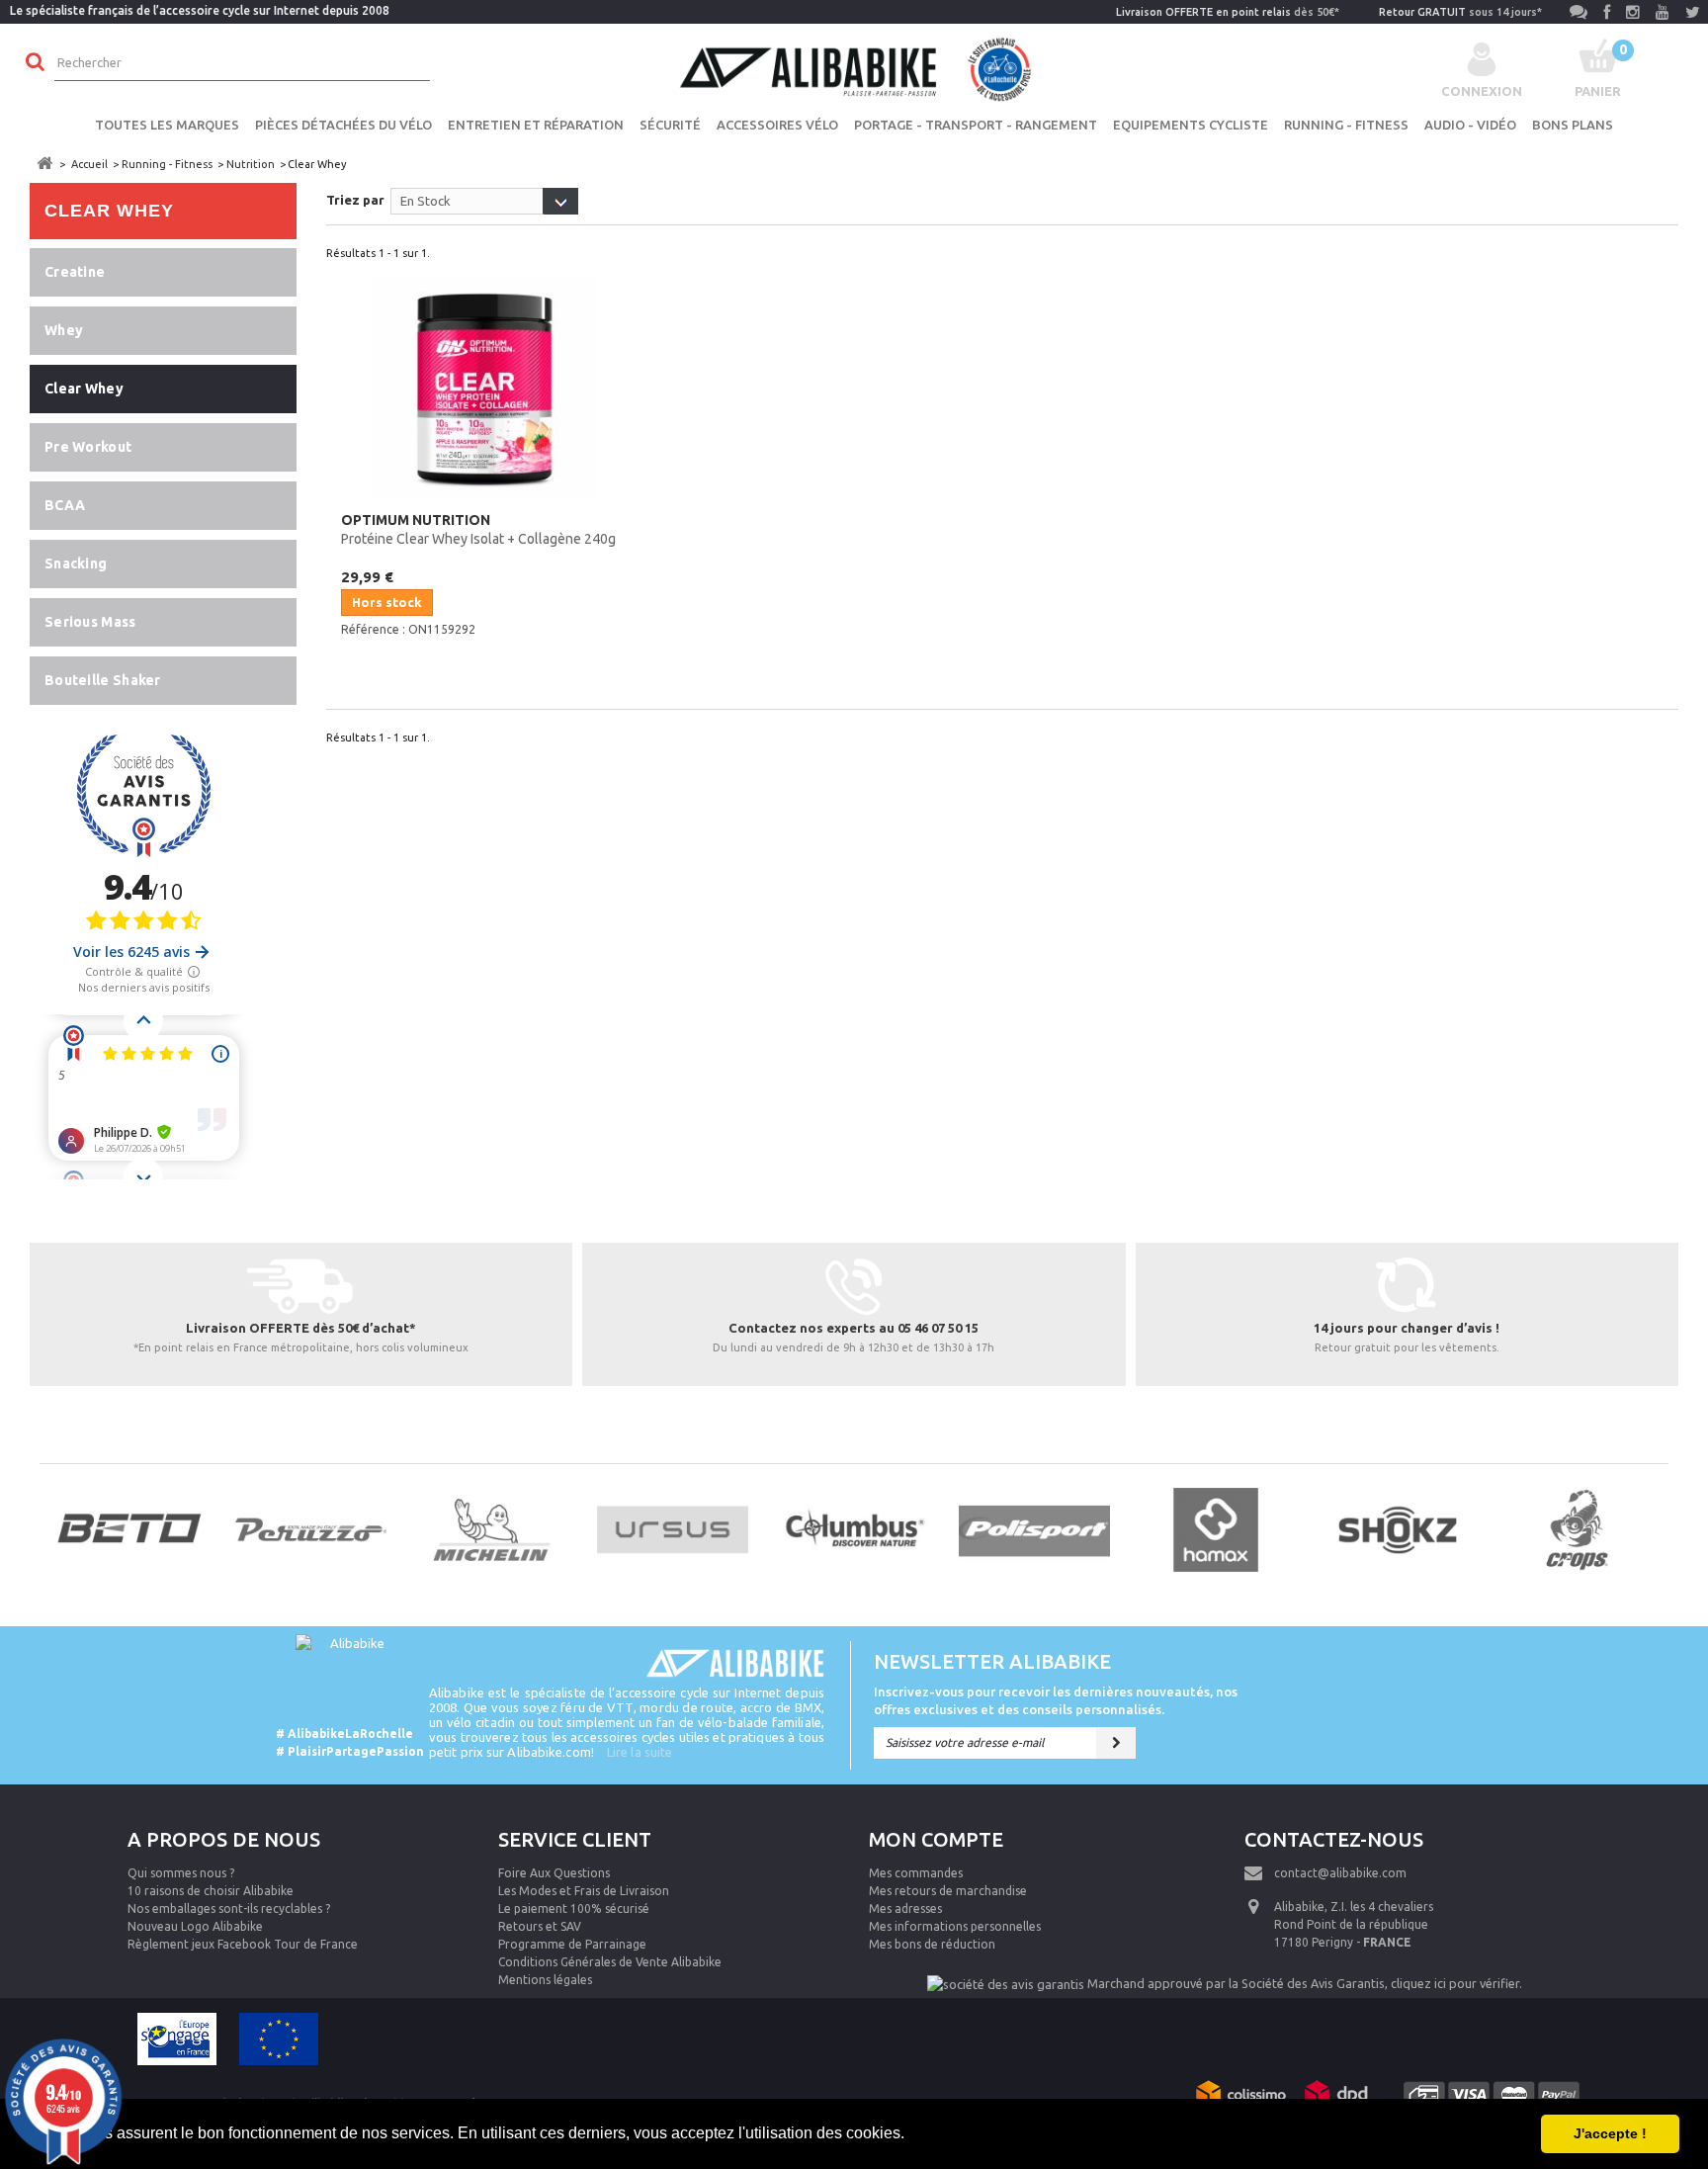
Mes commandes (916, 1873)
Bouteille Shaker (103, 680)
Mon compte (936, 1839)
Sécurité (670, 125)
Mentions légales (545, 1980)
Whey (64, 330)
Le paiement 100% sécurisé (574, 1909)
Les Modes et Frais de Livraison (584, 1891)
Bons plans (1573, 125)
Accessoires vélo (777, 125)
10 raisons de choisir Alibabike (211, 1891)
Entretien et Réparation (536, 125)
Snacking (76, 564)
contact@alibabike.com (1340, 1873)
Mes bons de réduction (932, 1944)
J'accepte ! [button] (1610, 2133)
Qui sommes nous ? (181, 1873)
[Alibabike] (854, 67)
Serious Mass (90, 622)
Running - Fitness (1346, 125)
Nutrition (251, 164)
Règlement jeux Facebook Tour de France (243, 1944)
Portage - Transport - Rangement (976, 125)
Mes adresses (905, 1909)
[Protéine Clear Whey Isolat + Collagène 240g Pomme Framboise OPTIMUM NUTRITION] (484, 389)
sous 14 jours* (1460, 12)
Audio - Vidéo (1470, 125)
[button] (911, 2135)
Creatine (75, 272)
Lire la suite (640, 1752)
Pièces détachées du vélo (343, 125)
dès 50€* (1228, 12)
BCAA (65, 505)
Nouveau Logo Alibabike (195, 1926)
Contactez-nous (1334, 1839)
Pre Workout (88, 447)
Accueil (89, 164)
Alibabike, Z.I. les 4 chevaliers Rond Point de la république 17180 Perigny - (1354, 1924)
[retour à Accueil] (44, 164)
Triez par (355, 200)
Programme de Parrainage (572, 1944)
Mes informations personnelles (955, 1926)
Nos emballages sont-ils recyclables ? (229, 1909)
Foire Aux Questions (554, 1873)
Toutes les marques (167, 125)
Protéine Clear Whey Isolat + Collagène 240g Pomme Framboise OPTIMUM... (478, 531)
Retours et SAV (540, 1926)
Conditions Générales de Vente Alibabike (610, 1962)
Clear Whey (84, 389)
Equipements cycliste (1191, 125)
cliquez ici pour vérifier (1455, 1983)
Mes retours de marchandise (948, 1891)
